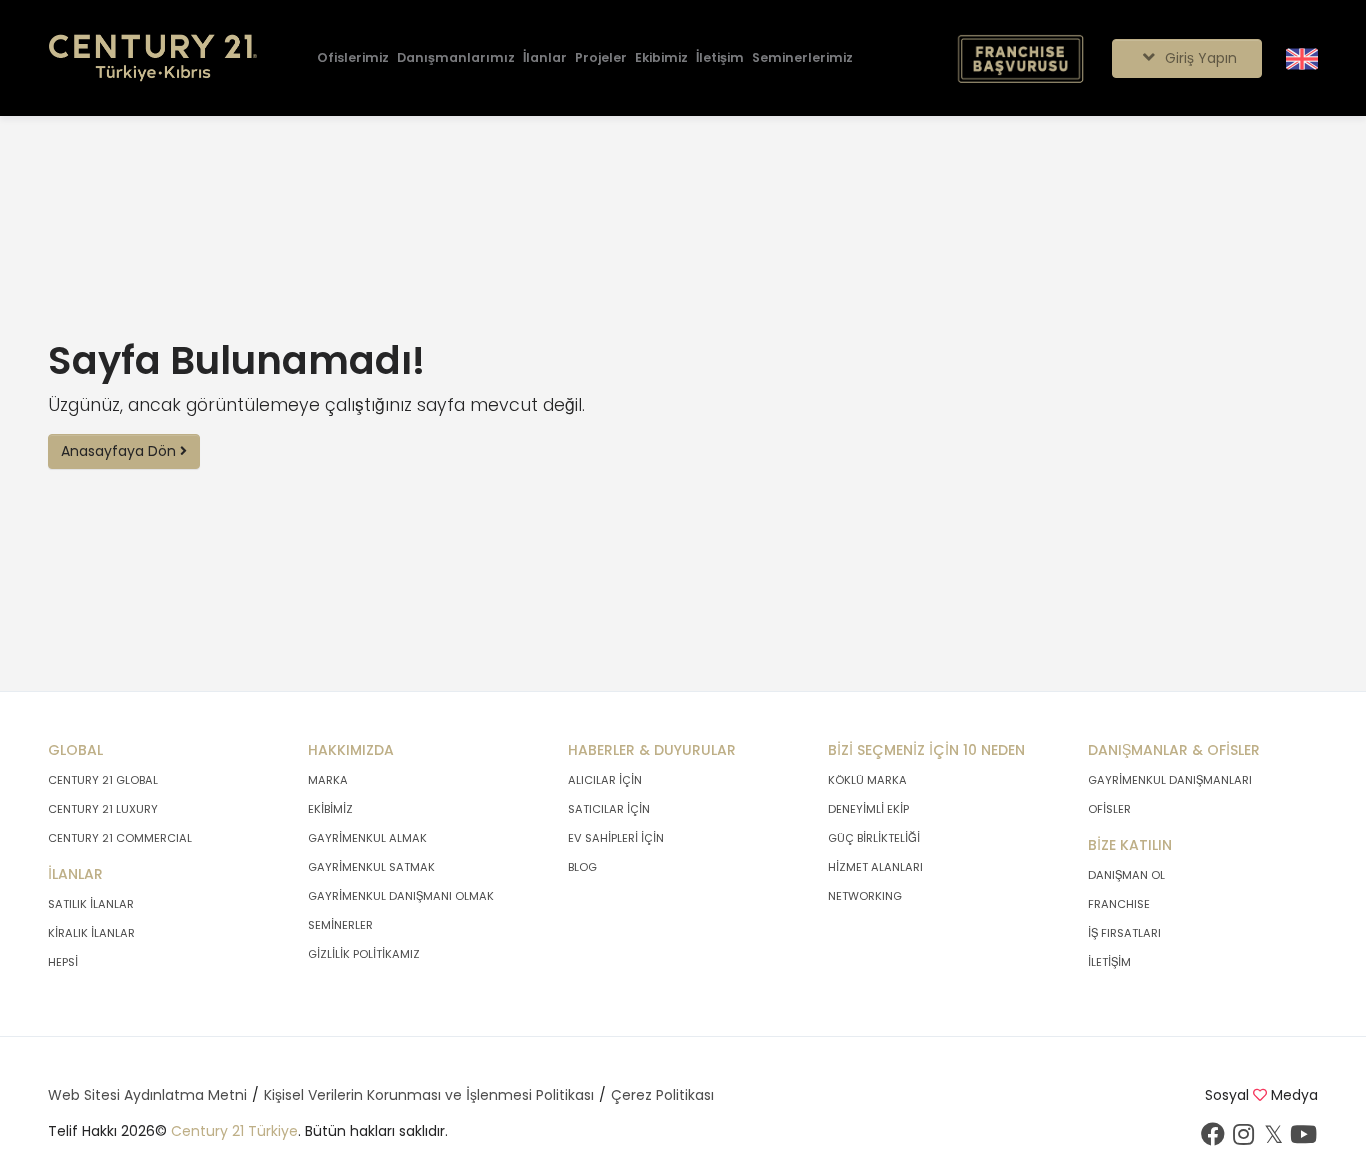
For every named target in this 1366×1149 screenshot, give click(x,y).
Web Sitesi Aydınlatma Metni (147, 1095)
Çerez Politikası (662, 1095)
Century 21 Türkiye (234, 1131)
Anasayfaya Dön (120, 451)
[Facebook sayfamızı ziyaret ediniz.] (1213, 1139)
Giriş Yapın (1199, 58)
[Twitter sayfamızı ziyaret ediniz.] (1273, 1139)
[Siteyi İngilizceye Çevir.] (1302, 57)
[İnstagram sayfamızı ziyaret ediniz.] (1243, 1139)
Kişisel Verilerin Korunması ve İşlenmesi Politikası (429, 1095)
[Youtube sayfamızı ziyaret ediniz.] (1303, 1139)
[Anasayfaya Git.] (153, 58)
